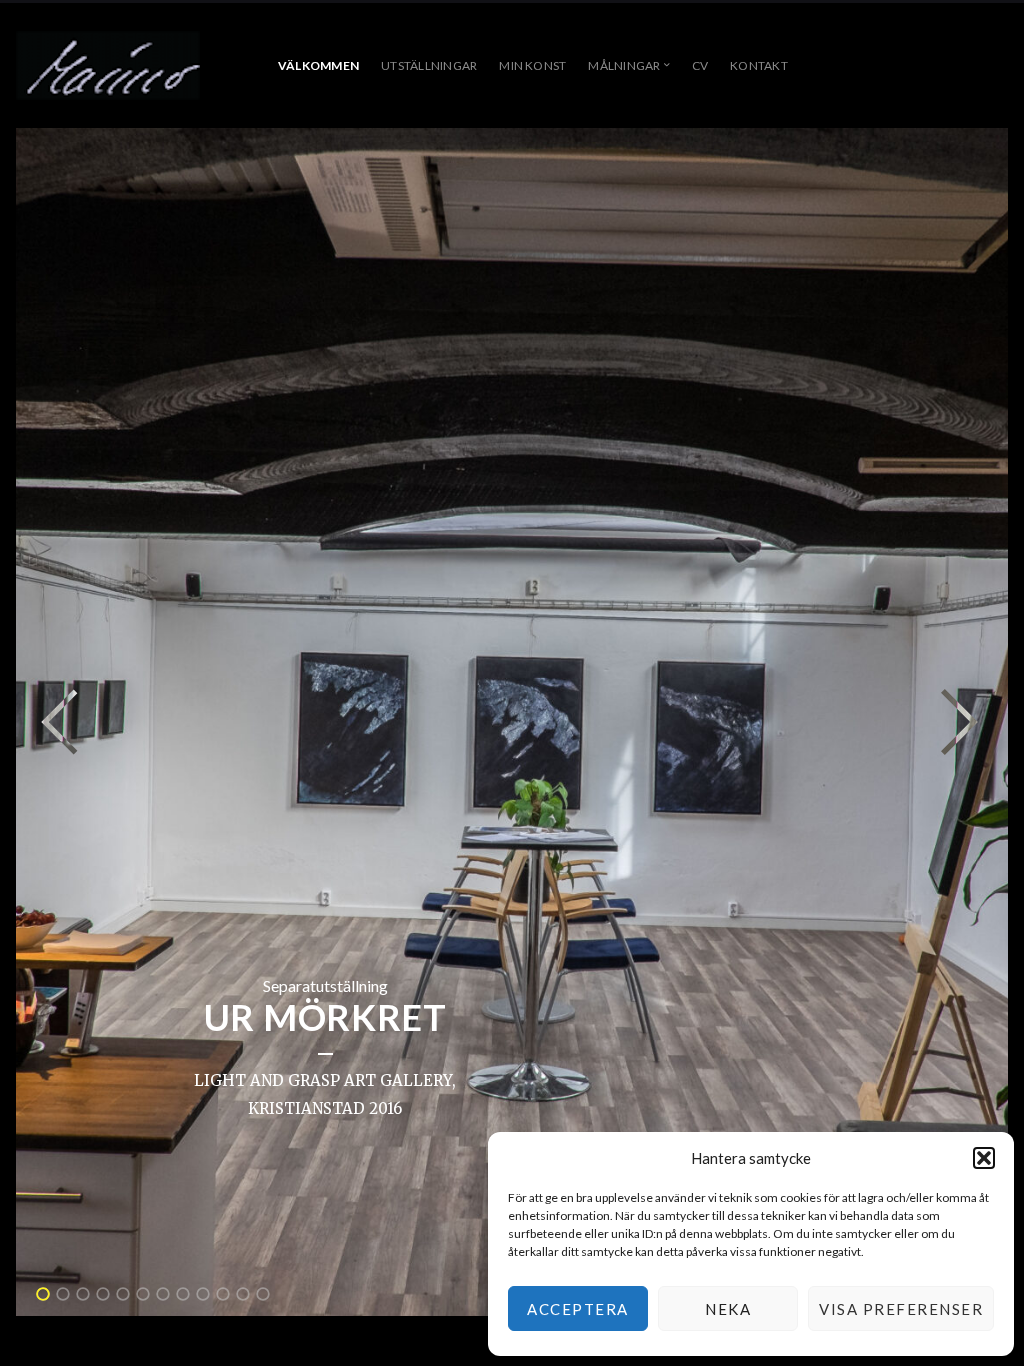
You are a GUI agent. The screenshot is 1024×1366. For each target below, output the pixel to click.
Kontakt (759, 65)
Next (959, 722)
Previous (60, 722)
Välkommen (318, 65)
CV (700, 65)
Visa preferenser (901, 1309)
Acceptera (578, 1309)
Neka (728, 1309)
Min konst (532, 65)
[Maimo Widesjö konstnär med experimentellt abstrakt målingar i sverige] (108, 65)
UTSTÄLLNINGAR (429, 65)
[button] (984, 1158)
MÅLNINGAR (624, 65)
